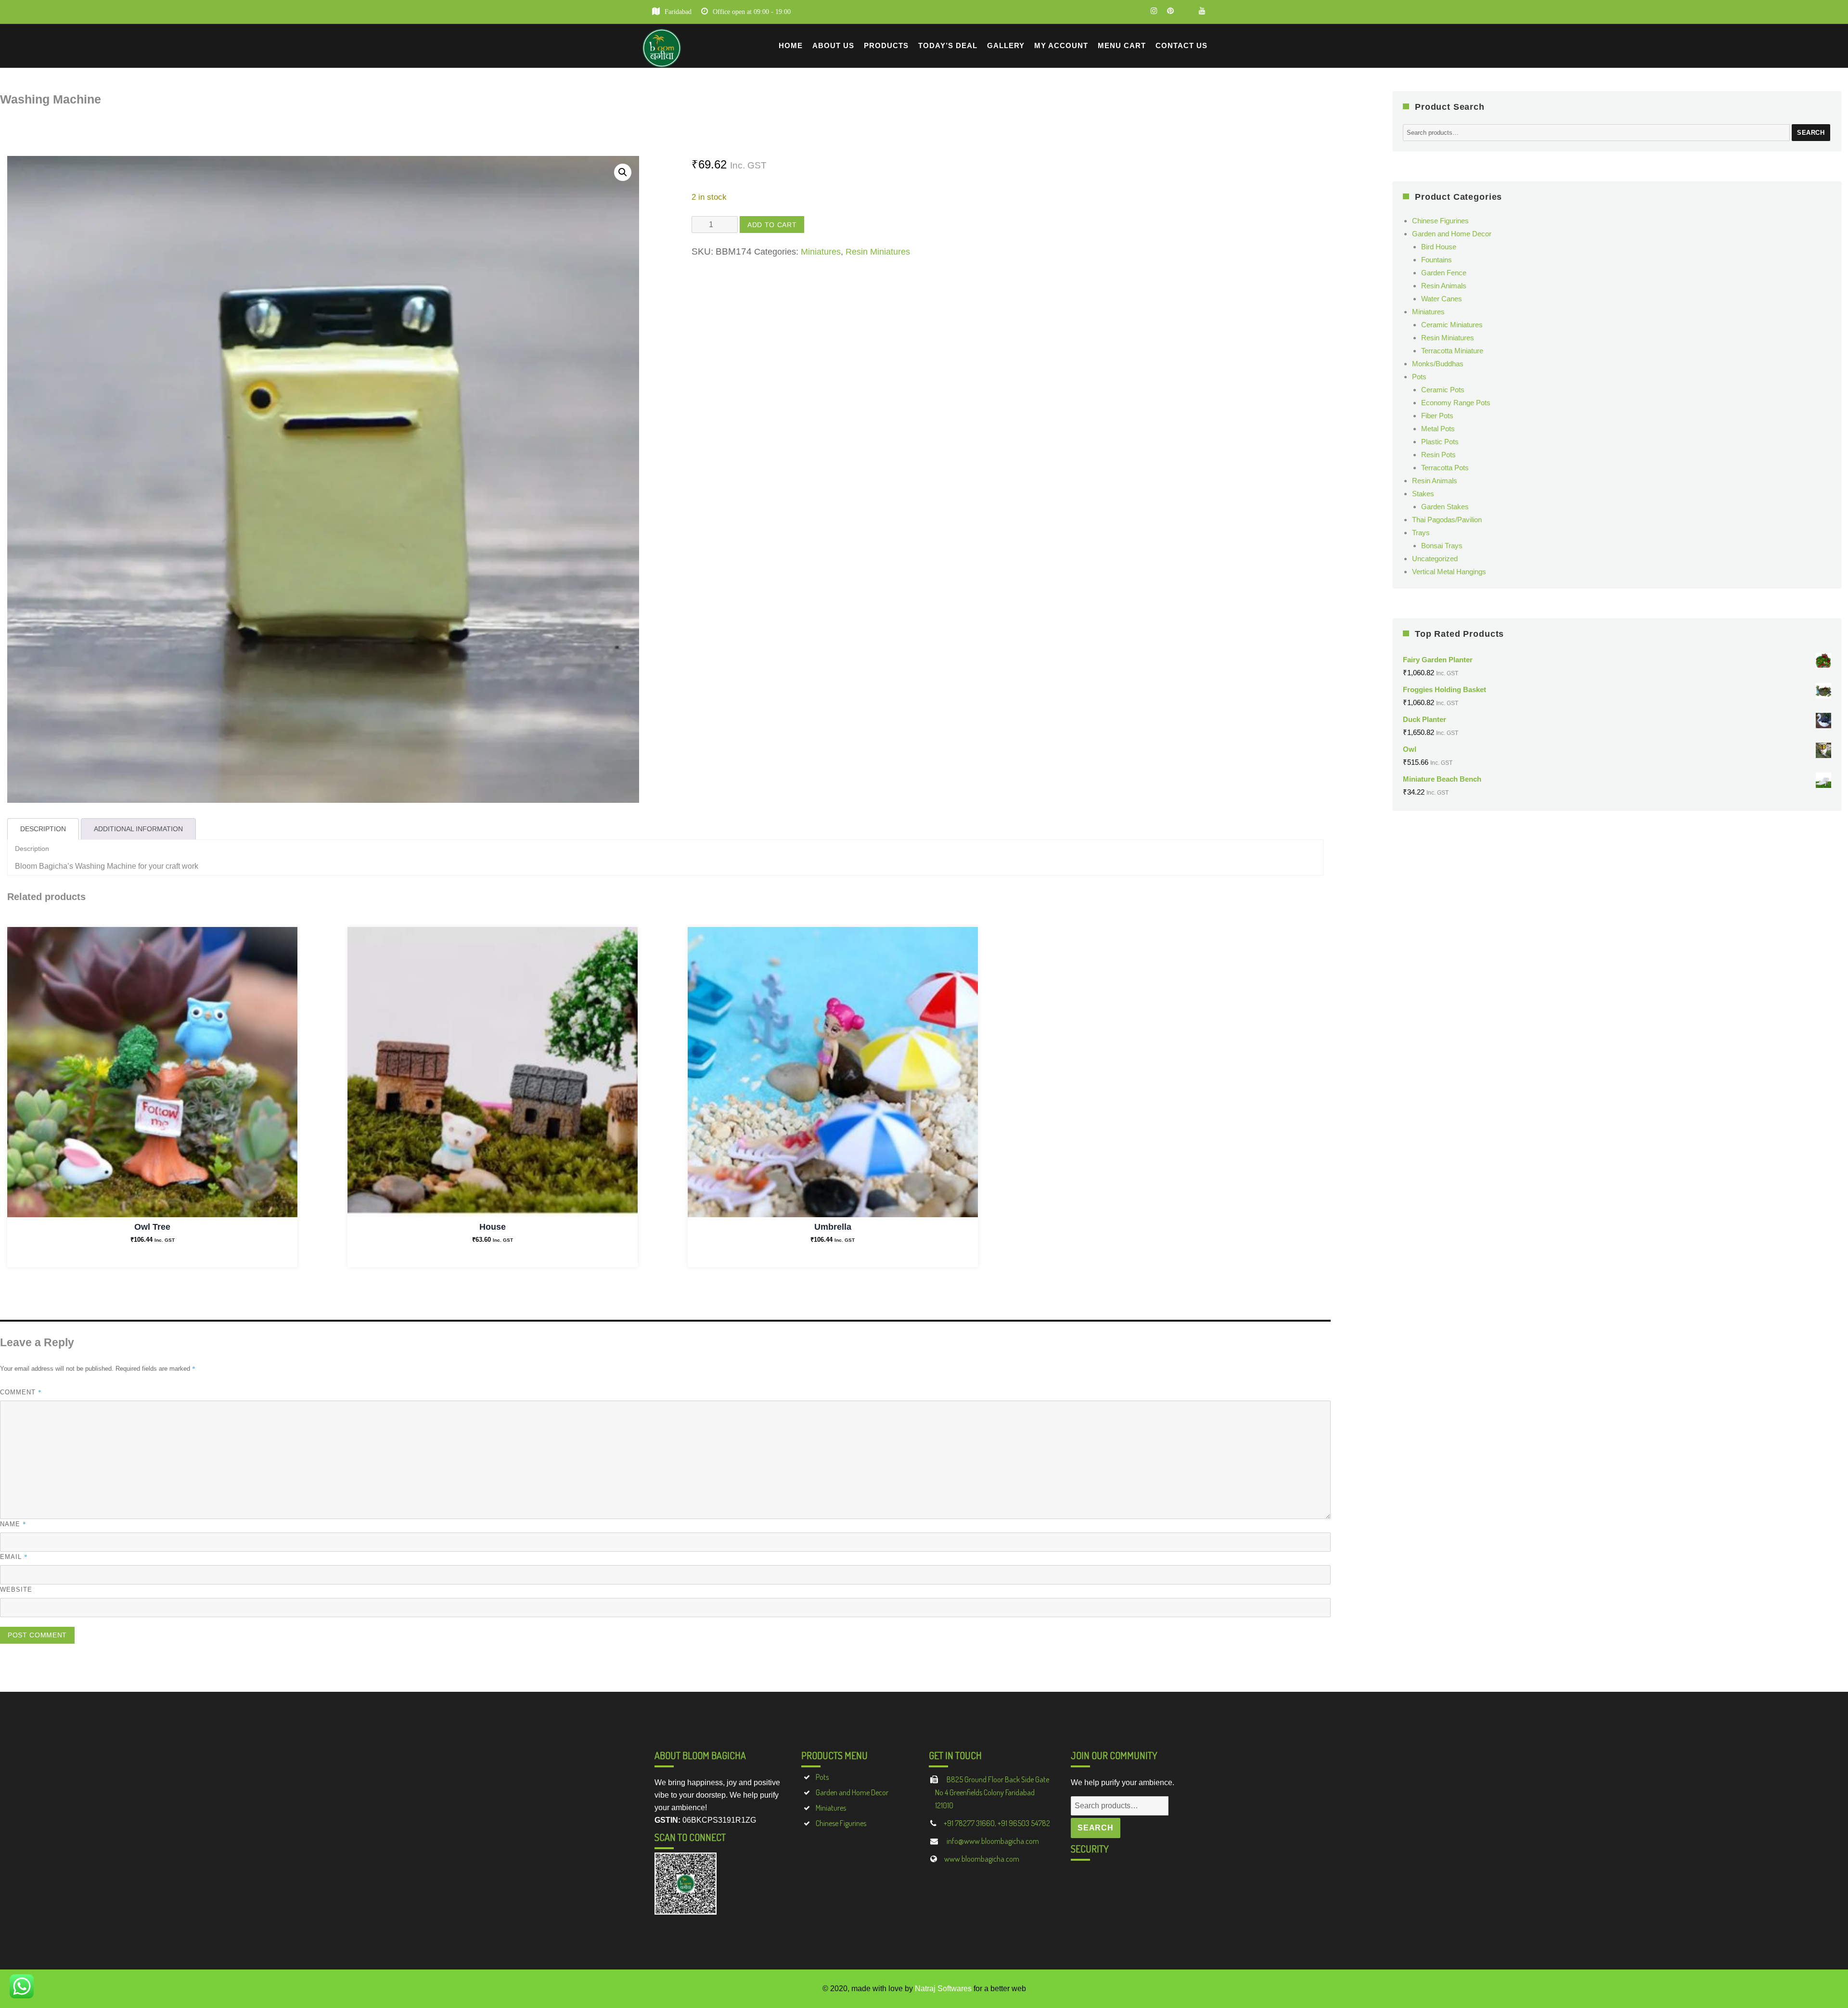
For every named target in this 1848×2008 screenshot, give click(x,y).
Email (14, 1557)
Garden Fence (1444, 273)
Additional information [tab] (138, 829)
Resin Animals (1444, 286)
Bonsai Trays (1442, 546)
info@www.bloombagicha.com (992, 1841)
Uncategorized (1435, 559)
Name (13, 1524)
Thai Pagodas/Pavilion (1447, 520)
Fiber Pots (1437, 416)
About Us (833, 45)
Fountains (1437, 260)
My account (1061, 45)
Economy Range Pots (1456, 403)
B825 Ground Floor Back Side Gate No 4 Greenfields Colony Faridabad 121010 (992, 1792)
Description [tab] (43, 829)
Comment (21, 1392)
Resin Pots (1438, 455)
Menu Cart (1122, 45)
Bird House (1439, 247)
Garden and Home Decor (1452, 234)
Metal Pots (1438, 429)
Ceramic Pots (1443, 390)
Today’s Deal (948, 45)
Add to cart (772, 225)
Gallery (1006, 45)
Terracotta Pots (1445, 468)
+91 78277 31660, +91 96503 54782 (997, 1823)
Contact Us (1181, 45)
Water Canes (1442, 299)
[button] (623, 172)
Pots (1419, 377)
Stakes (1423, 494)
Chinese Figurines (1440, 221)
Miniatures (821, 252)
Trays (1421, 533)
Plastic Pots (1440, 442)
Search (1811, 133)
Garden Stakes (1445, 507)
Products (886, 45)
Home (791, 45)
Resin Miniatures (878, 252)
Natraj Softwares (943, 1989)
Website (16, 1590)
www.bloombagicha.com (982, 1859)
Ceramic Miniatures (1452, 325)
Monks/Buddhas (1438, 364)
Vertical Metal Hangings (1449, 572)
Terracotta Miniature (1452, 351)
